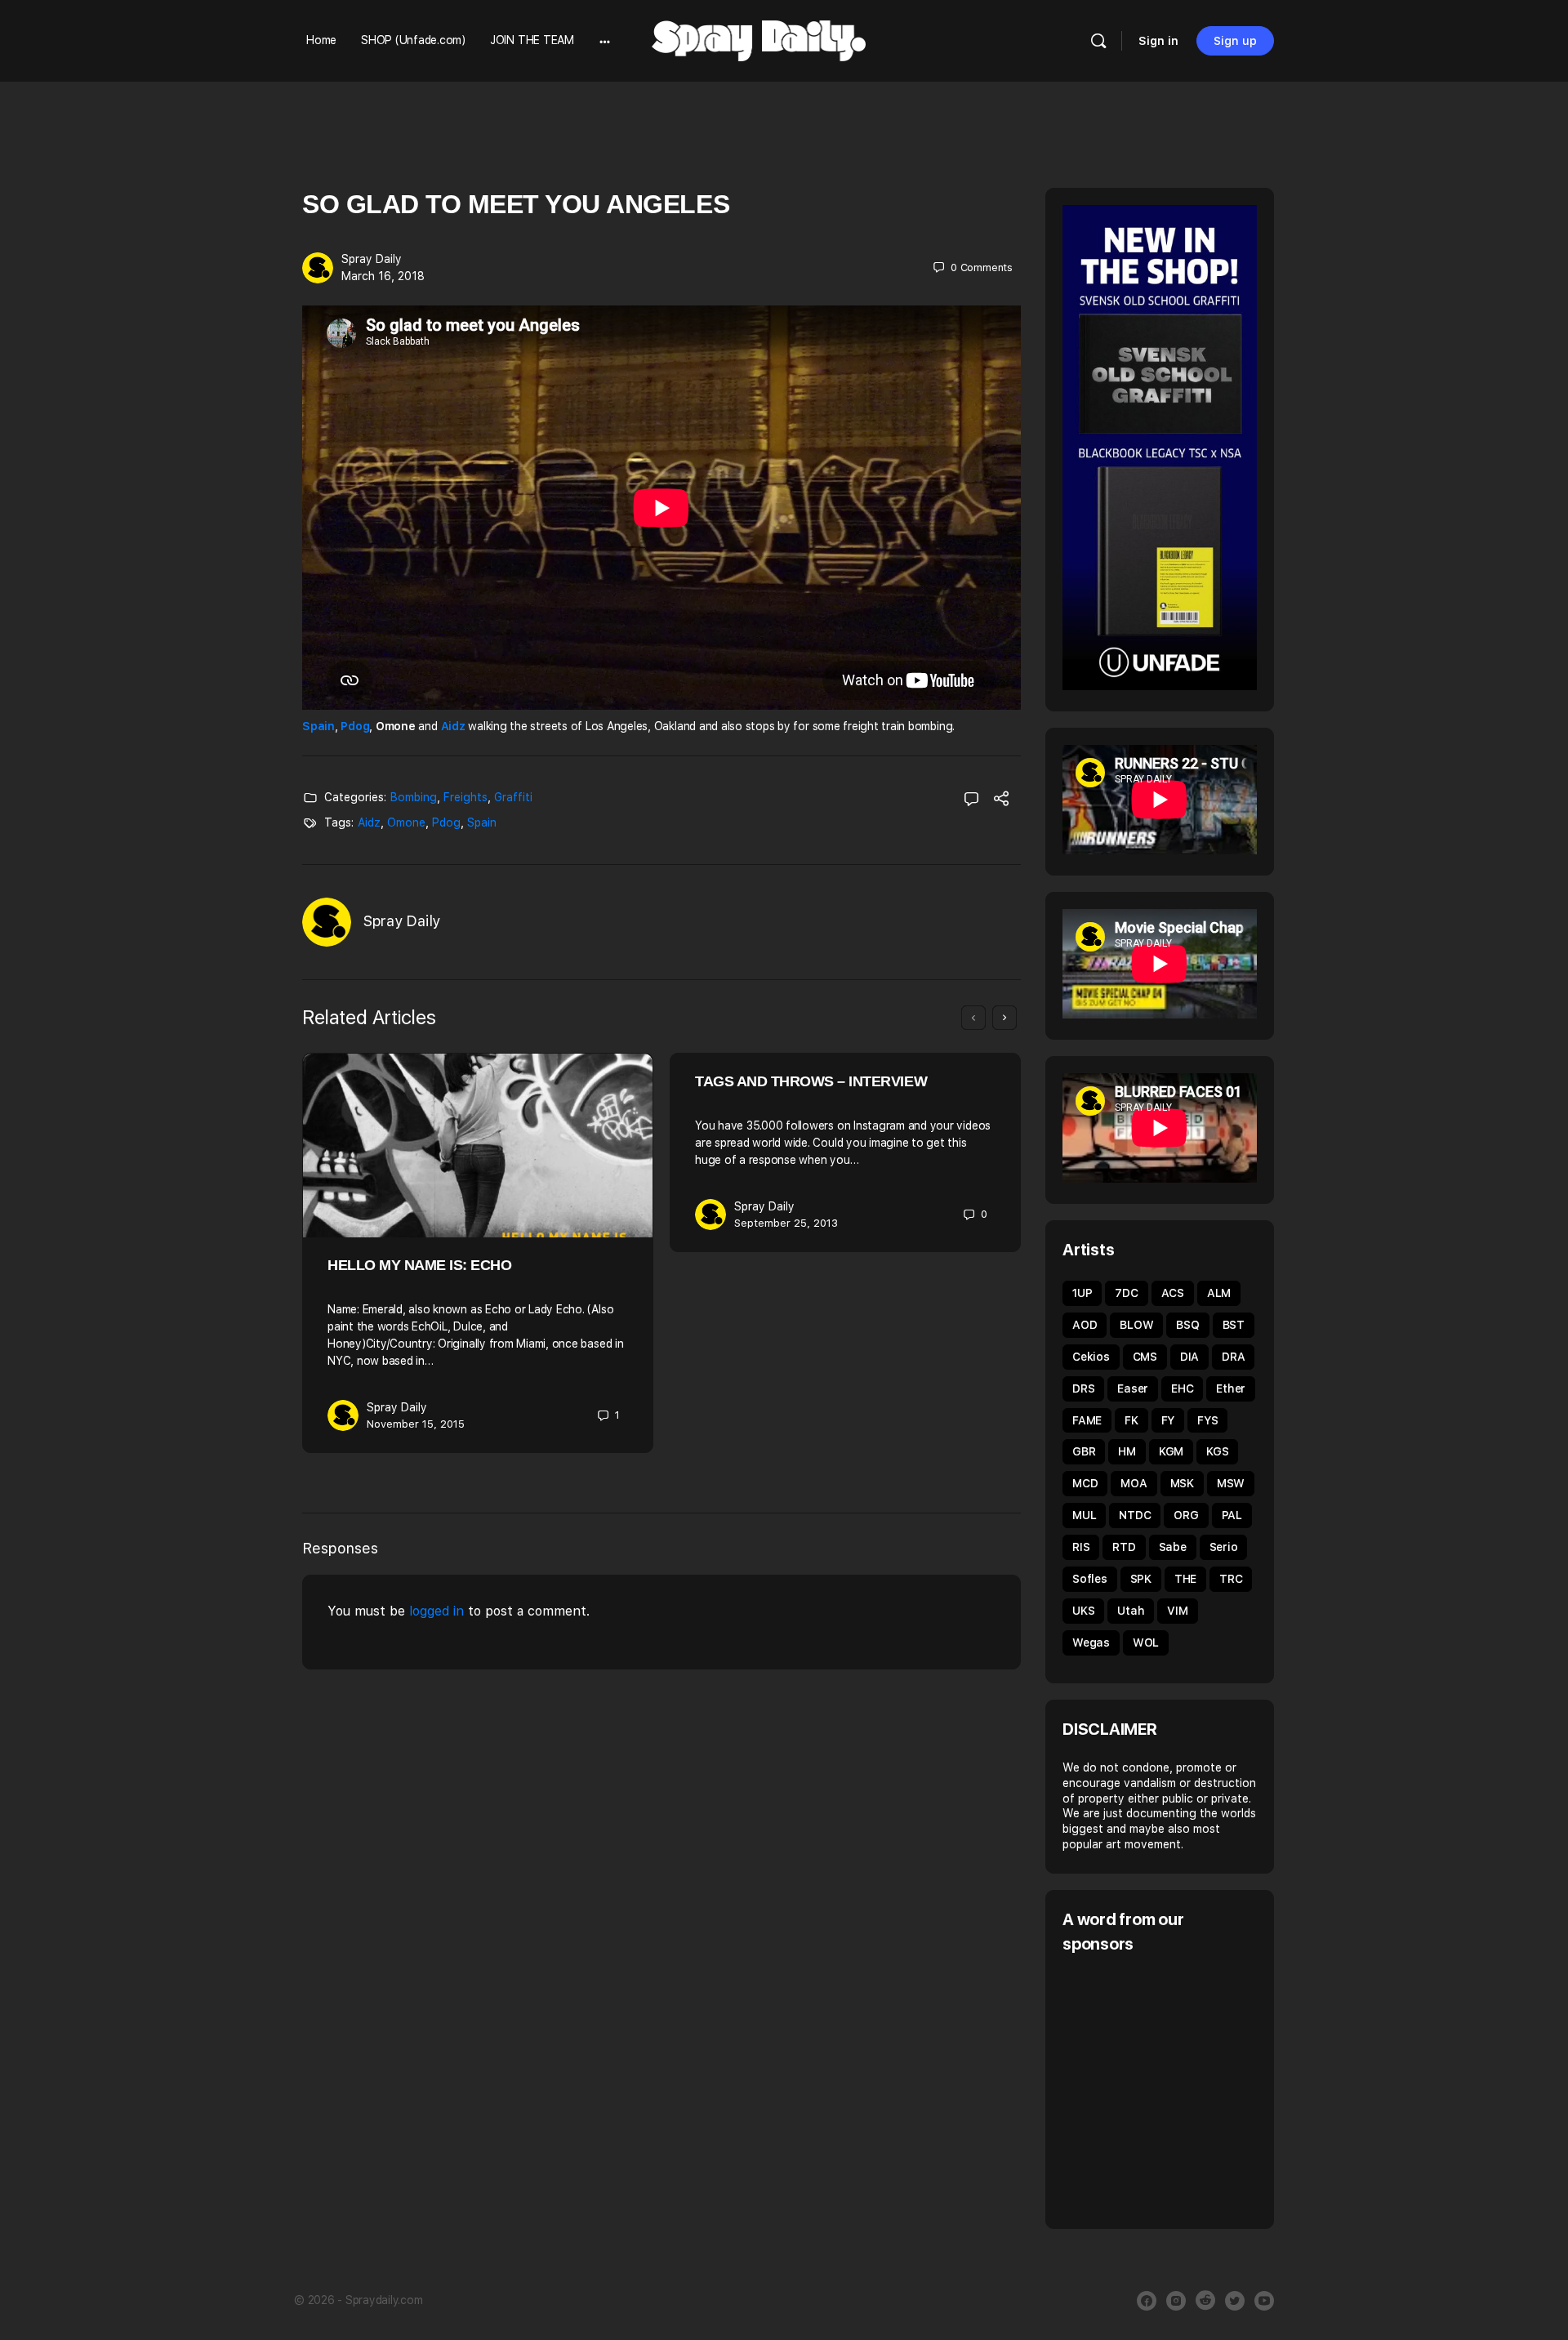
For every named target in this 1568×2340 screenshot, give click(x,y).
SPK (1141, 1579)
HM (1127, 1451)
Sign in (1158, 41)
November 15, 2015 (416, 1424)
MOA (1134, 1483)
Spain (318, 726)
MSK (1182, 1483)
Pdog (355, 726)
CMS (1145, 1357)
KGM (1171, 1451)
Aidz (453, 726)
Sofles (1090, 1579)
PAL (1232, 1515)
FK (1131, 1420)
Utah (1131, 1611)
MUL (1084, 1515)
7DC (1126, 1293)
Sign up (1235, 41)
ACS (1173, 1293)
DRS (1083, 1388)
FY (1168, 1420)
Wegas (1091, 1642)
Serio (1224, 1547)
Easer (1133, 1388)
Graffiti (513, 797)
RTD (1124, 1547)
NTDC (1135, 1515)
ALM (1219, 1293)
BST (1234, 1325)
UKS (1083, 1611)
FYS (1207, 1420)
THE (1185, 1579)
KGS (1217, 1451)
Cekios (1091, 1357)
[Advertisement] (1200, 2089)
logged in (437, 1611)
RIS (1081, 1547)
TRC (1231, 1579)
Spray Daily (372, 259)
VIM (1177, 1611)
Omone (406, 822)
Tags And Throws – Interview (811, 1081)
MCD (1085, 1483)
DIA (1189, 1357)
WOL (1146, 1642)
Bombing (414, 797)
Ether (1231, 1388)
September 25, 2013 (786, 1223)
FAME (1087, 1420)
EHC (1182, 1388)
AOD (1085, 1325)
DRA (1233, 1357)
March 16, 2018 (383, 276)
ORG (1186, 1515)
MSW (1231, 1483)
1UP (1082, 1293)
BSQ (1187, 1325)
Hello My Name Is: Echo (419, 1265)
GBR (1084, 1451)
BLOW (1136, 1325)
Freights (465, 797)
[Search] (1098, 41)
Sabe (1173, 1547)
